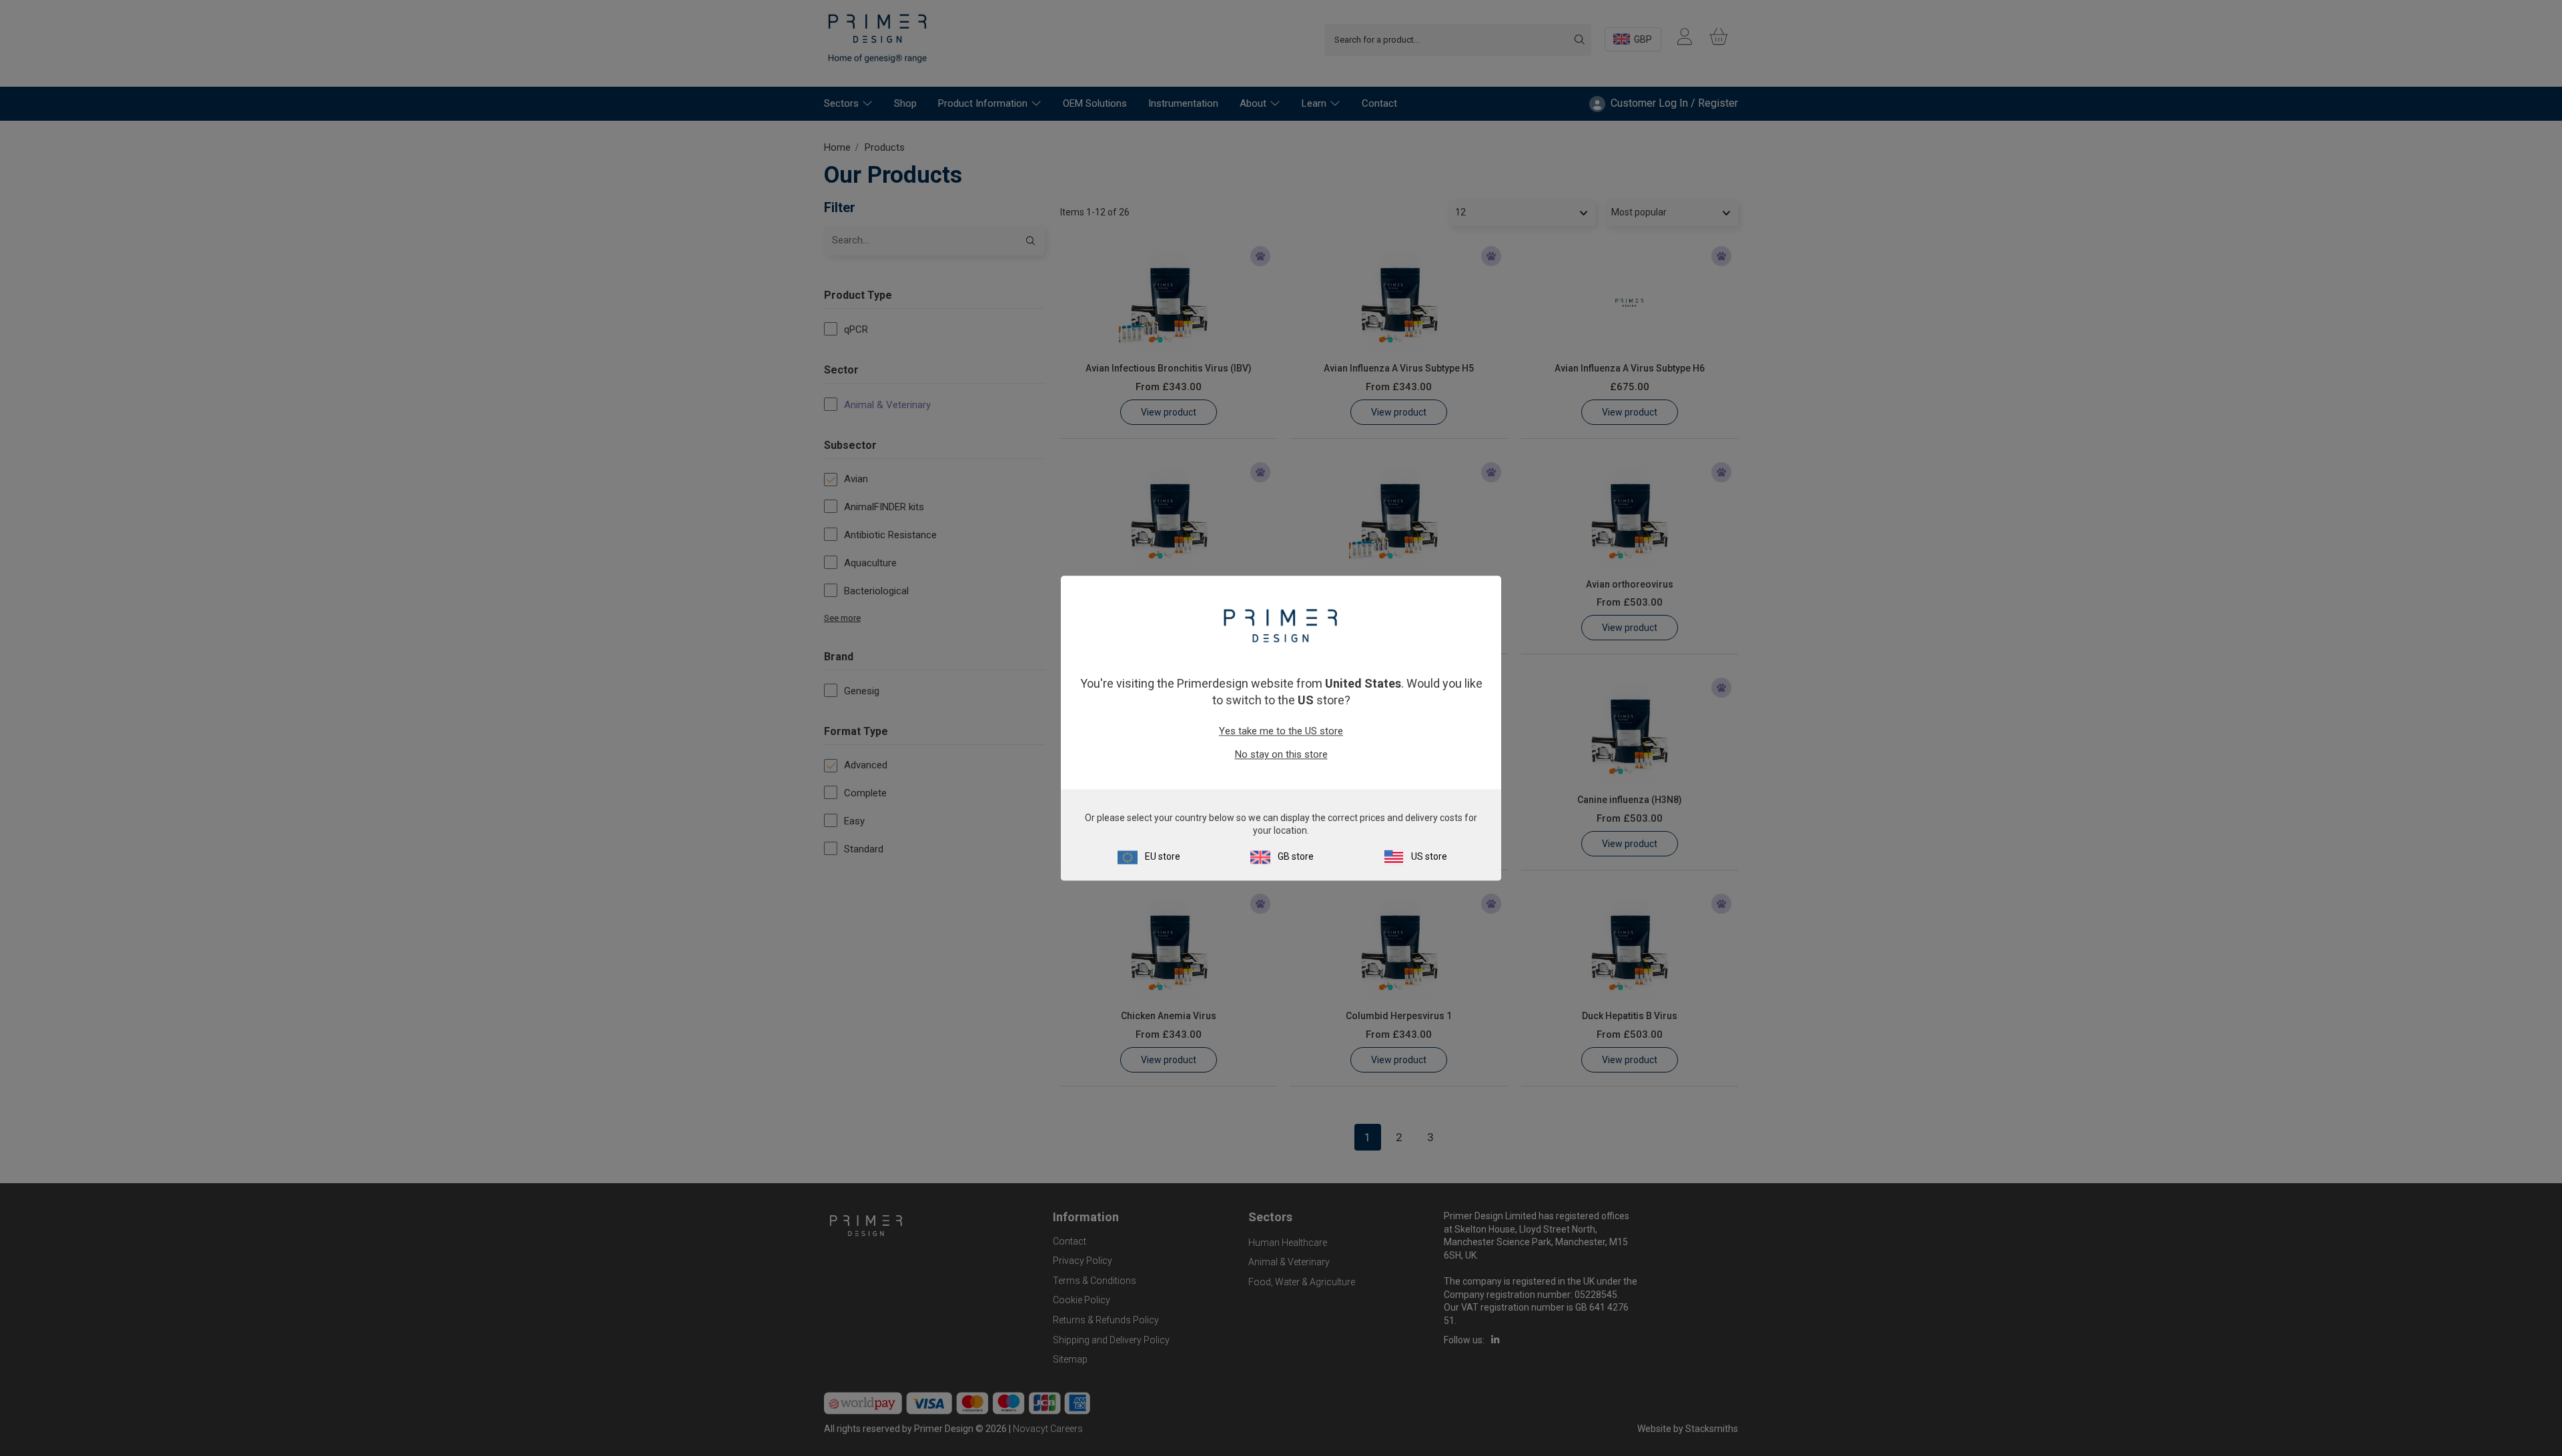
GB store (1296, 856)
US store (1429, 856)
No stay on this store (1281, 755)
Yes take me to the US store (1281, 732)
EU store (1163, 856)
